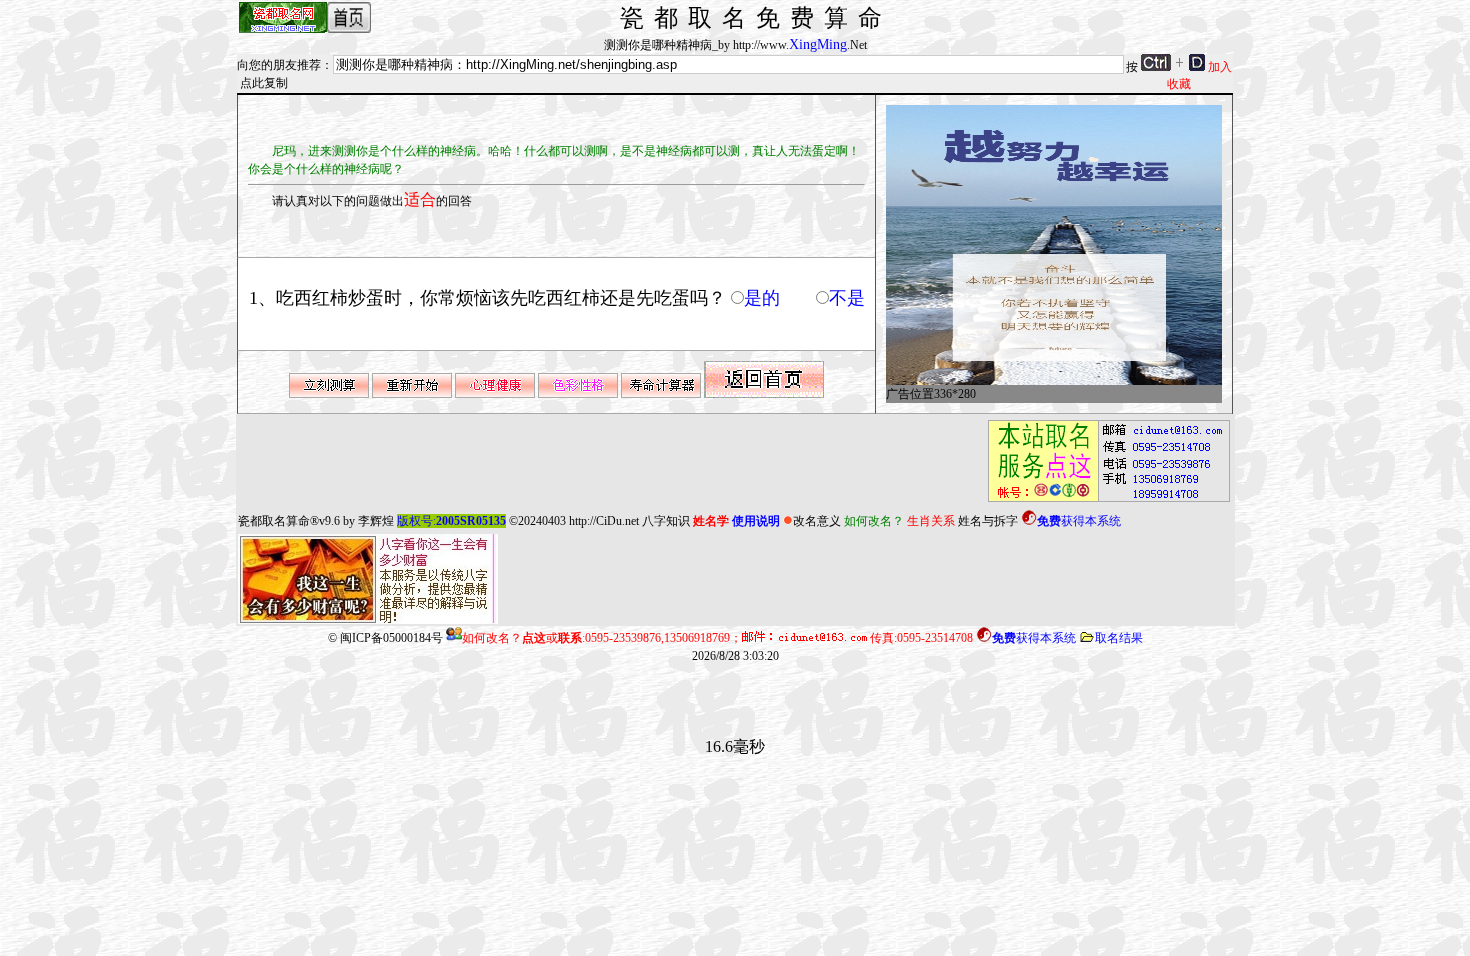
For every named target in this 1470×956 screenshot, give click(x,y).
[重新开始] (412, 394)
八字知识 (666, 521)
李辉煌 (376, 521)
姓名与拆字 (988, 521)
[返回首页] (764, 394)
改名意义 (817, 521)
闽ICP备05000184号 (391, 638)
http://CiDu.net (604, 521)
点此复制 (264, 83)
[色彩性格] (578, 394)
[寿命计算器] (661, 394)
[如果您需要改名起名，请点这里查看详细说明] (1103, 502)
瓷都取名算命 (274, 521)
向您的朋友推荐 (279, 65)
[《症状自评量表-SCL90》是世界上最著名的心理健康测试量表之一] (495, 394)
